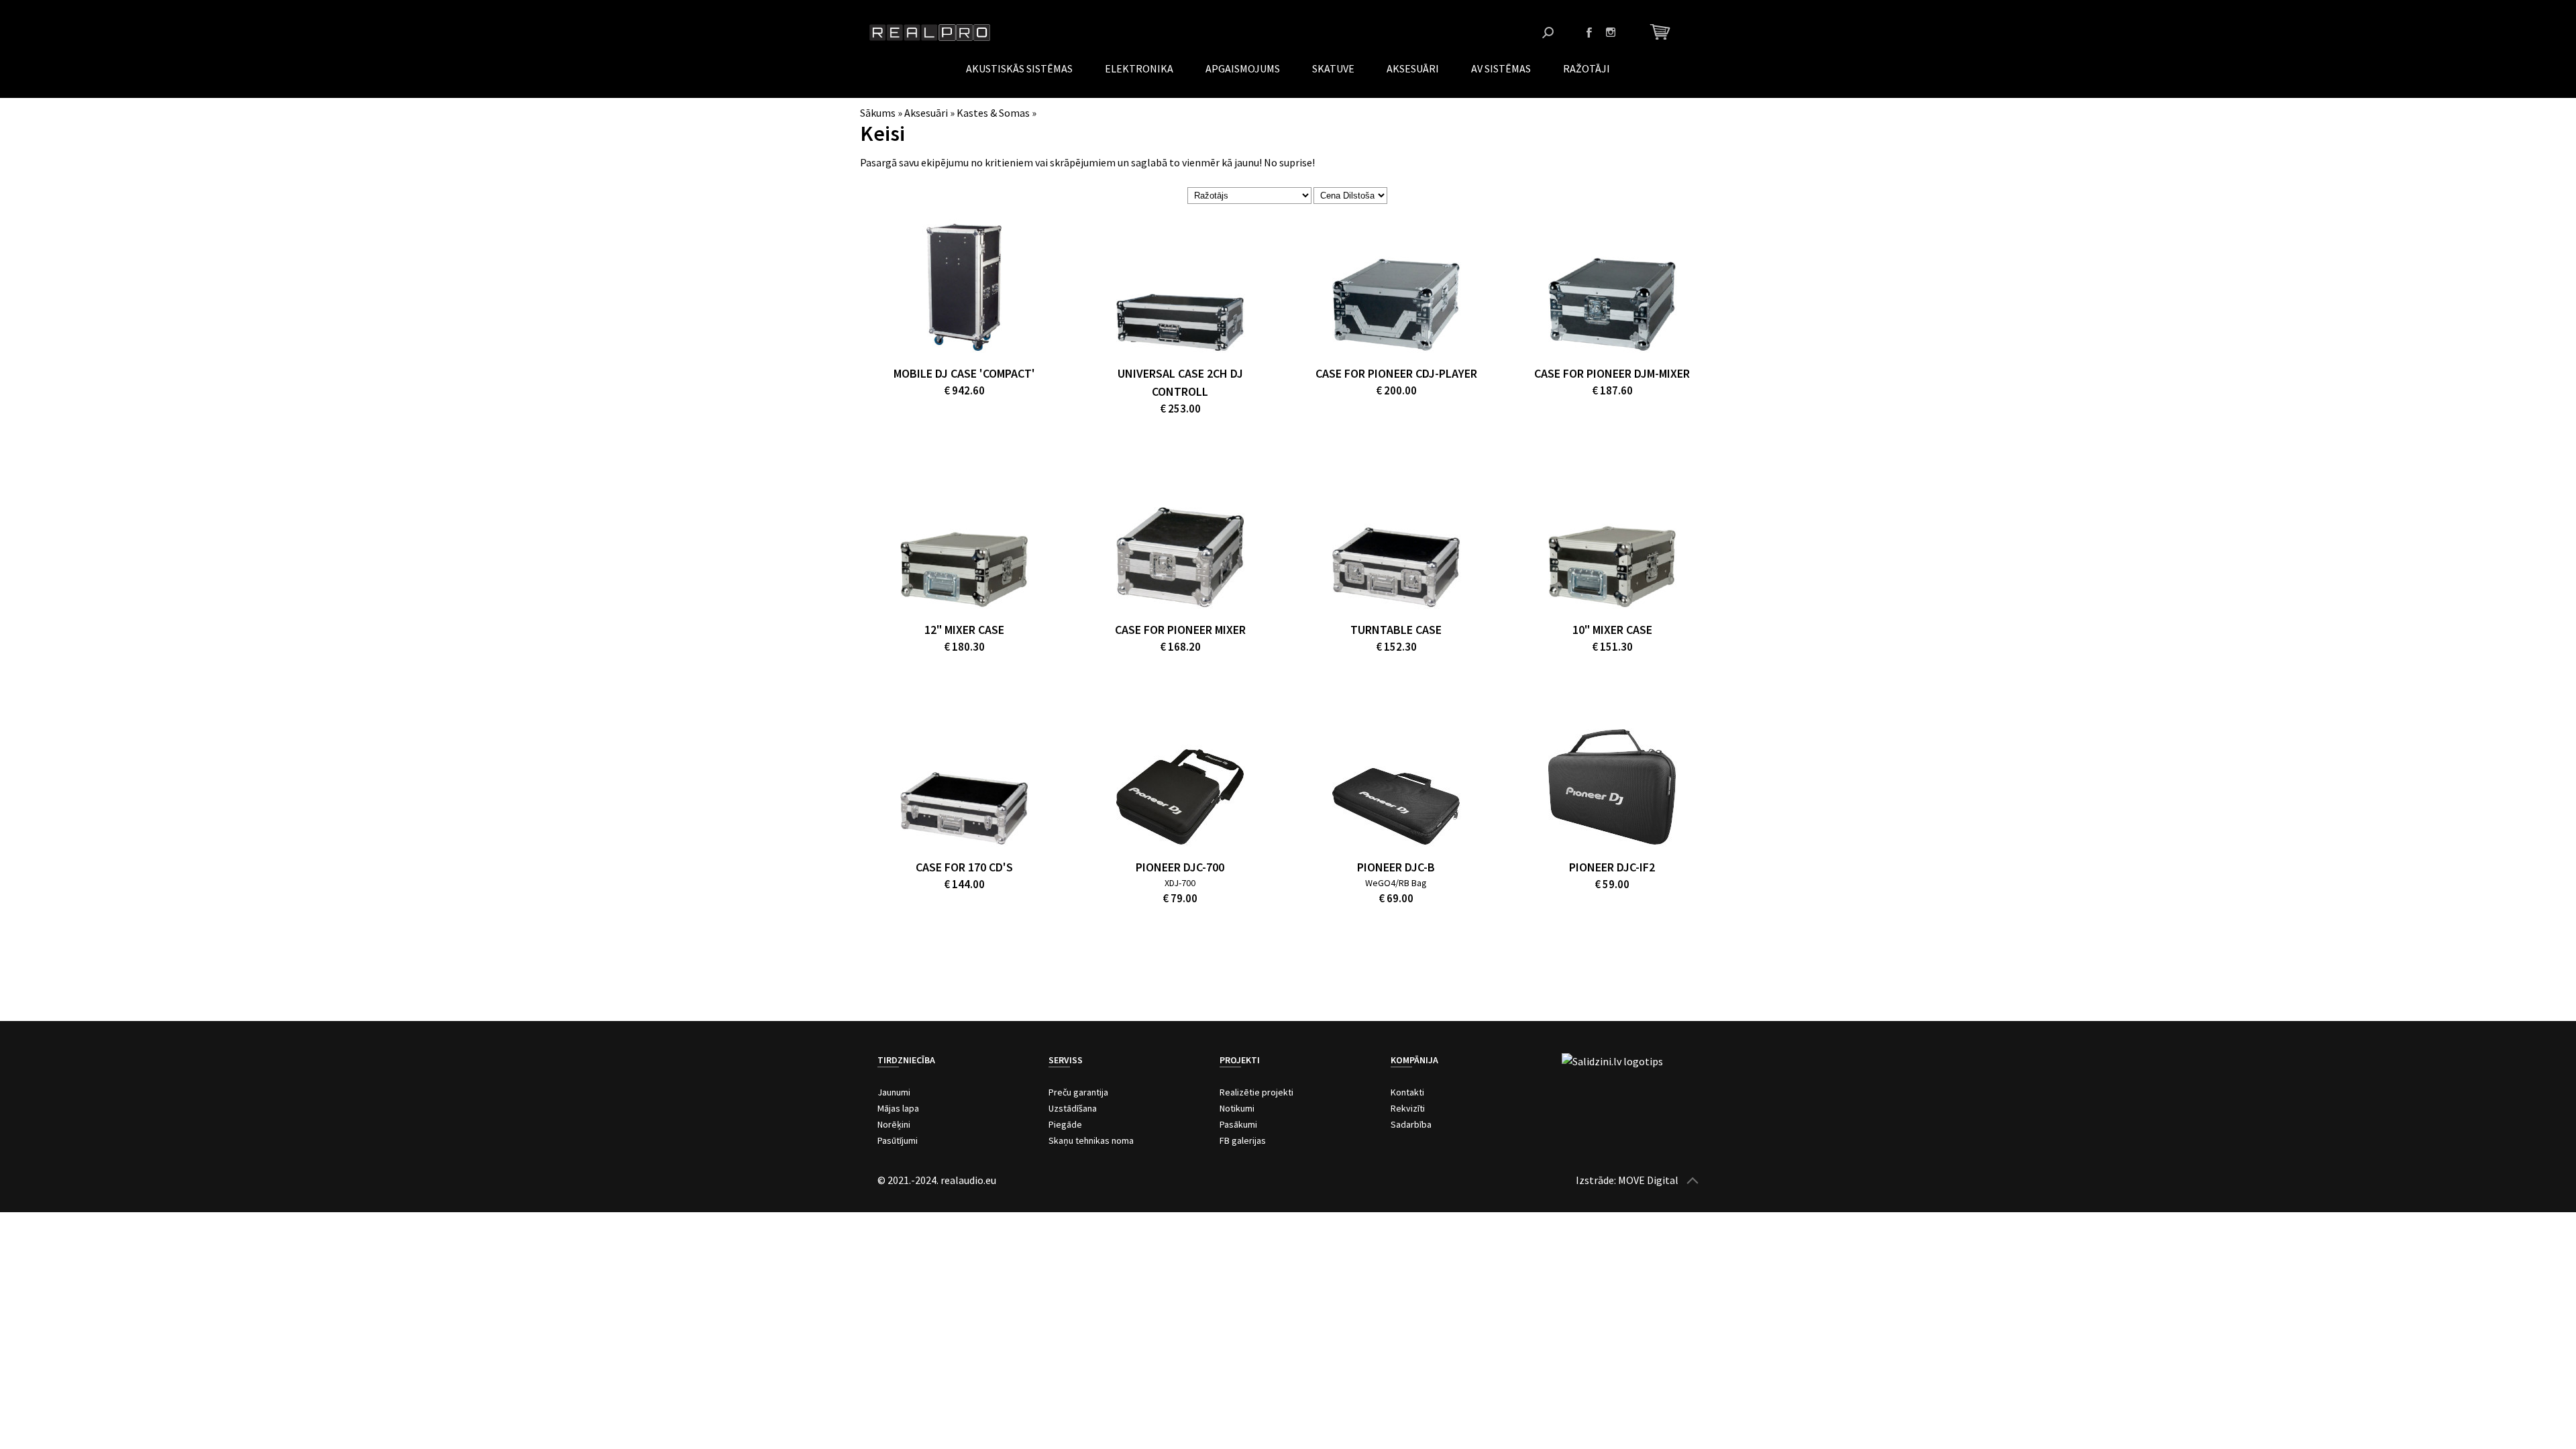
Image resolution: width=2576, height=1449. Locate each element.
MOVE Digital (1648, 1180)
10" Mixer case (1612, 630)
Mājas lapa (898, 1108)
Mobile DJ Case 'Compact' (964, 373)
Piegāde (1065, 1124)
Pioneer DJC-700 (1180, 867)
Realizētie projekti (1256, 1092)
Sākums (878, 113)
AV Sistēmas (1501, 68)
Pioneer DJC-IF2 (1612, 867)
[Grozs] (1662, 32)
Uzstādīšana (1073, 1108)
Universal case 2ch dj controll (1180, 382)
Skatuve (1333, 68)
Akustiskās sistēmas (1019, 68)
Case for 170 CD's (964, 867)
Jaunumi (894, 1092)
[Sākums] (930, 33)
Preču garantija (1078, 1092)
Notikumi (1237, 1108)
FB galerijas (1243, 1140)
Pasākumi (1238, 1124)
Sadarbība (1411, 1124)
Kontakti (1407, 1092)
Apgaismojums (1243, 68)
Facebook (1589, 32)
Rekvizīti (1408, 1108)
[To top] (1693, 1180)
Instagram (1611, 32)
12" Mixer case (964, 630)
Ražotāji (1587, 68)
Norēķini (894, 1124)
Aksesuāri (1413, 68)
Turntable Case (1396, 630)
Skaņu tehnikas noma (1091, 1140)
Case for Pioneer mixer (1180, 630)
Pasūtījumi (898, 1140)
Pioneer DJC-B (1396, 867)
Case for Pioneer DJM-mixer (1612, 373)
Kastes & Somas (993, 113)
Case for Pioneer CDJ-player (1396, 373)
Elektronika (1139, 68)
